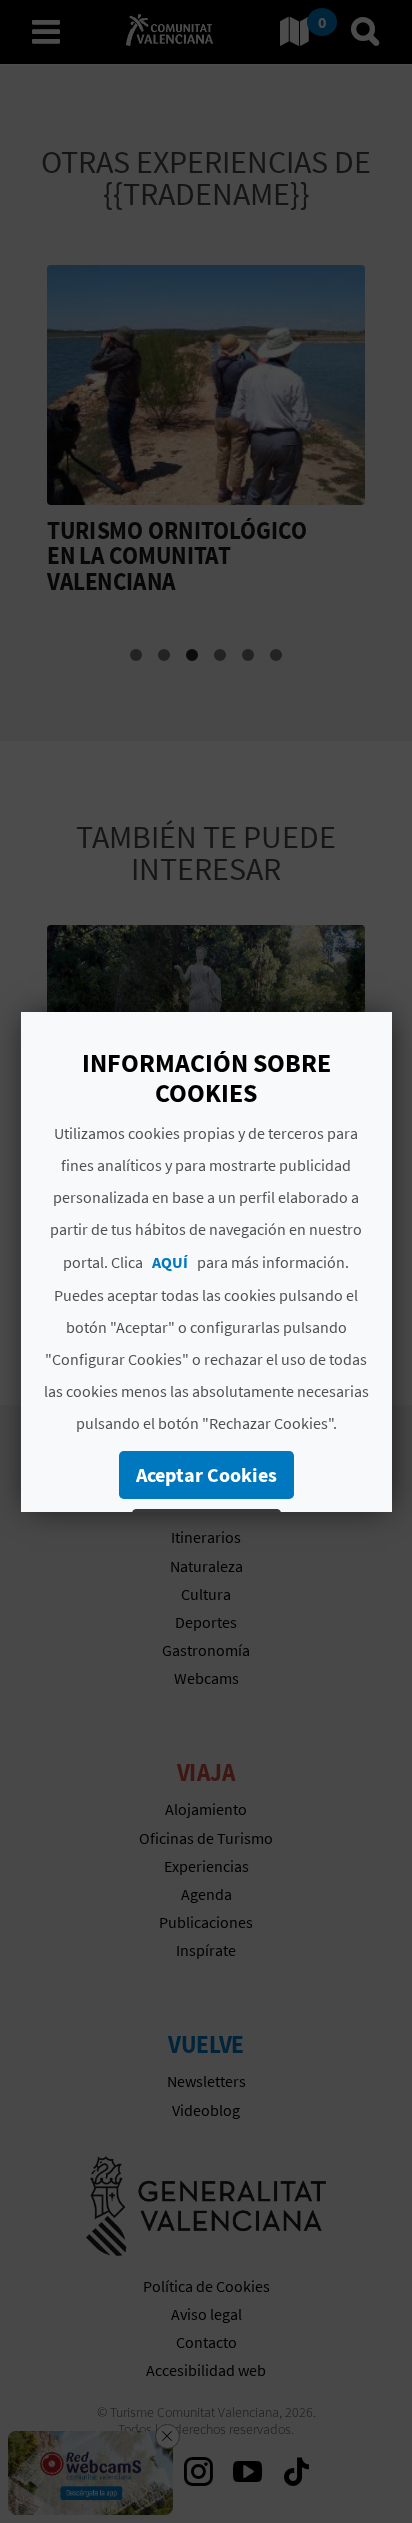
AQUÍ (170, 1262)
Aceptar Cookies (205, 1474)
